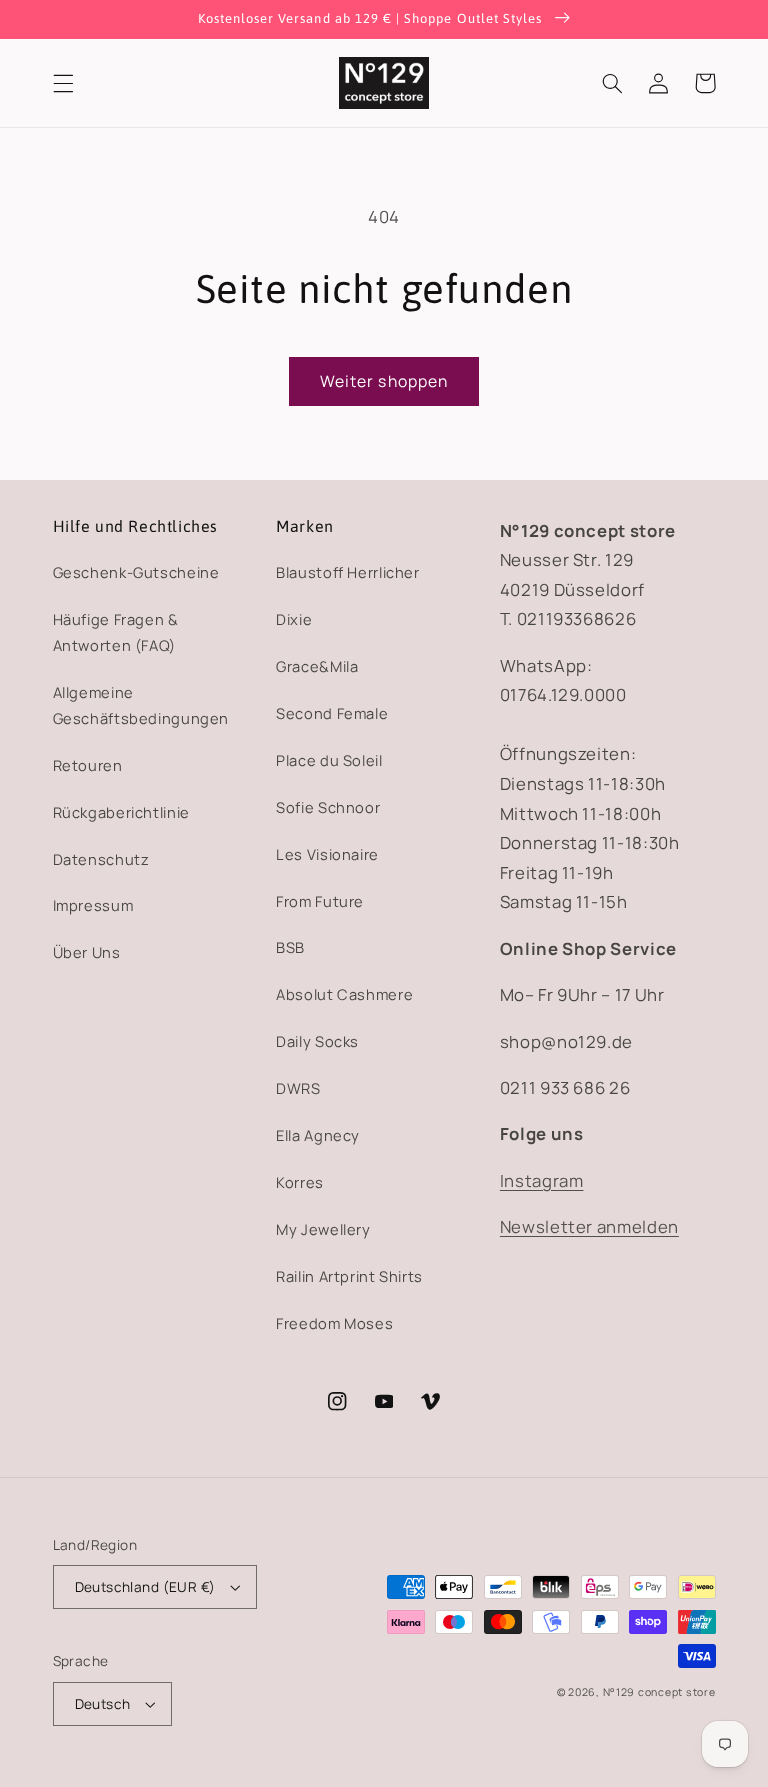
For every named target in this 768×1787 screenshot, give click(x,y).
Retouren (88, 765)
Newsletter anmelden (589, 1226)
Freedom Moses (334, 1323)
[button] (63, 83)
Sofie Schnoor (328, 807)
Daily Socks (317, 1041)
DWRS (298, 1088)
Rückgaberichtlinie (121, 812)
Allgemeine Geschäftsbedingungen (141, 705)
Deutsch (103, 1703)
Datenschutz (101, 859)
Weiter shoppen (384, 381)
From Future (320, 901)
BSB (290, 947)
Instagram (542, 1180)
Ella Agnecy (318, 1135)
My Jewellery (323, 1229)
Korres (300, 1182)
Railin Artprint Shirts (349, 1276)
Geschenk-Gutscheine (136, 572)
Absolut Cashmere (344, 994)
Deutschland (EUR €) (145, 1586)
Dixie (294, 619)
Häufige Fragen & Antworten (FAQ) (116, 632)
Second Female (332, 713)
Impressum (93, 905)
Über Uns (87, 952)
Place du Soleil (329, 760)
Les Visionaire (327, 854)
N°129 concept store (659, 1692)
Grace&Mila (317, 666)
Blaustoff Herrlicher (348, 572)
